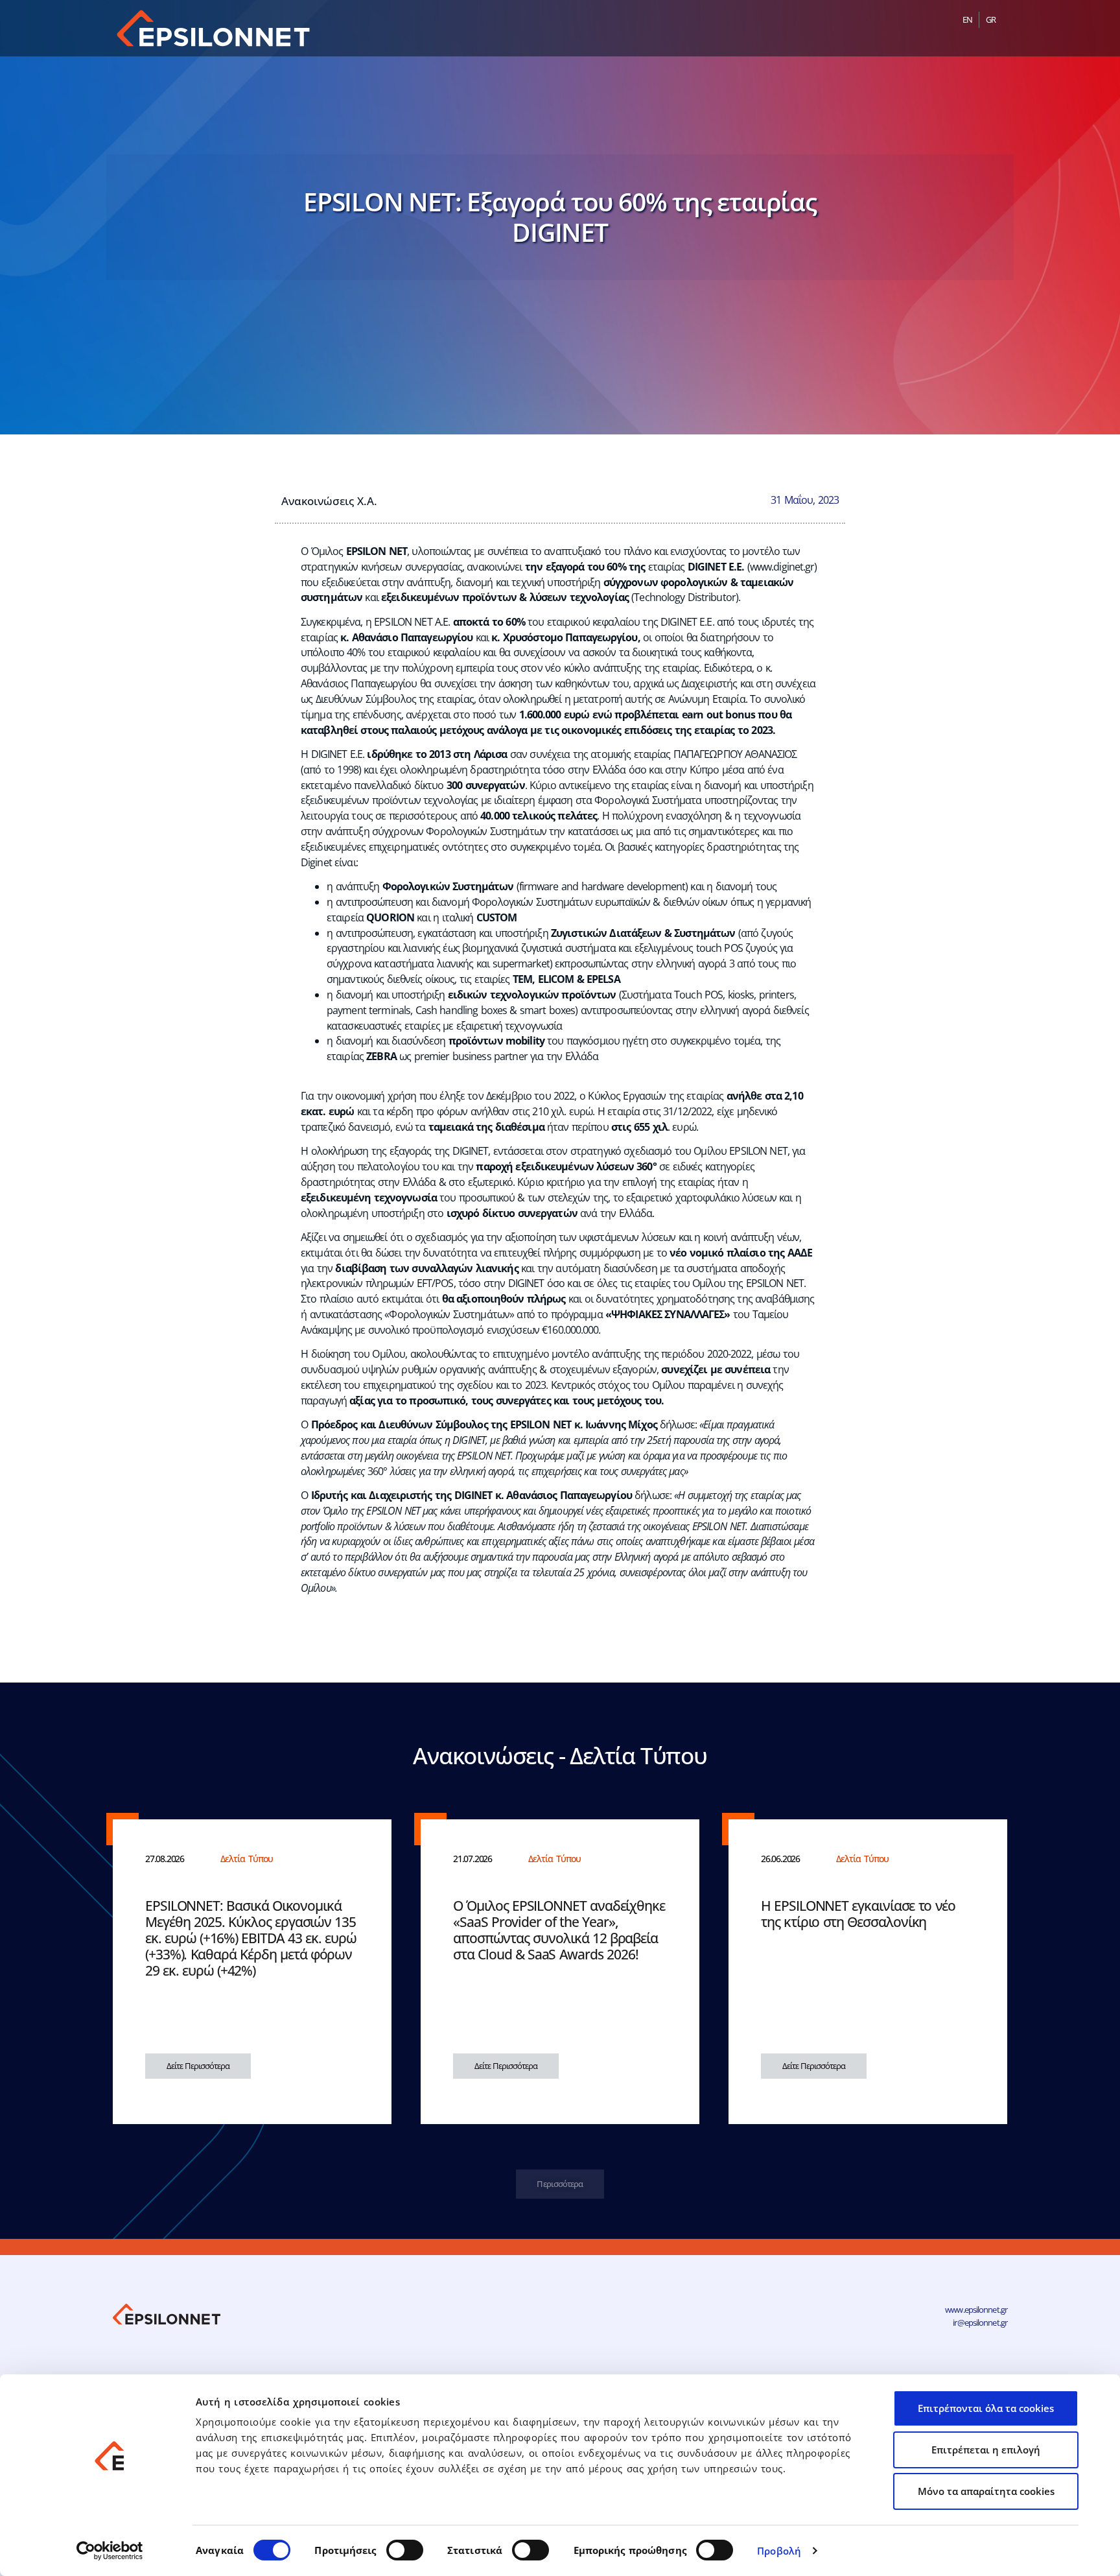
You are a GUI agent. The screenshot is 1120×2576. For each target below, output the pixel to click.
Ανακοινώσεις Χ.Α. (329, 501)
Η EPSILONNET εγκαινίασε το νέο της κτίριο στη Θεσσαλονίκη (858, 1914)
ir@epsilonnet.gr (980, 2322)
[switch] (405, 2550)
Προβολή (779, 2551)
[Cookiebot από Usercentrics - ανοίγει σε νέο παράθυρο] (110, 2551)
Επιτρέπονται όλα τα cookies (986, 2408)
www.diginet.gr (782, 567)
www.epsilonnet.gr (976, 2310)
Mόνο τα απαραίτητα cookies (986, 2491)
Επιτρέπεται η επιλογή (986, 2450)
